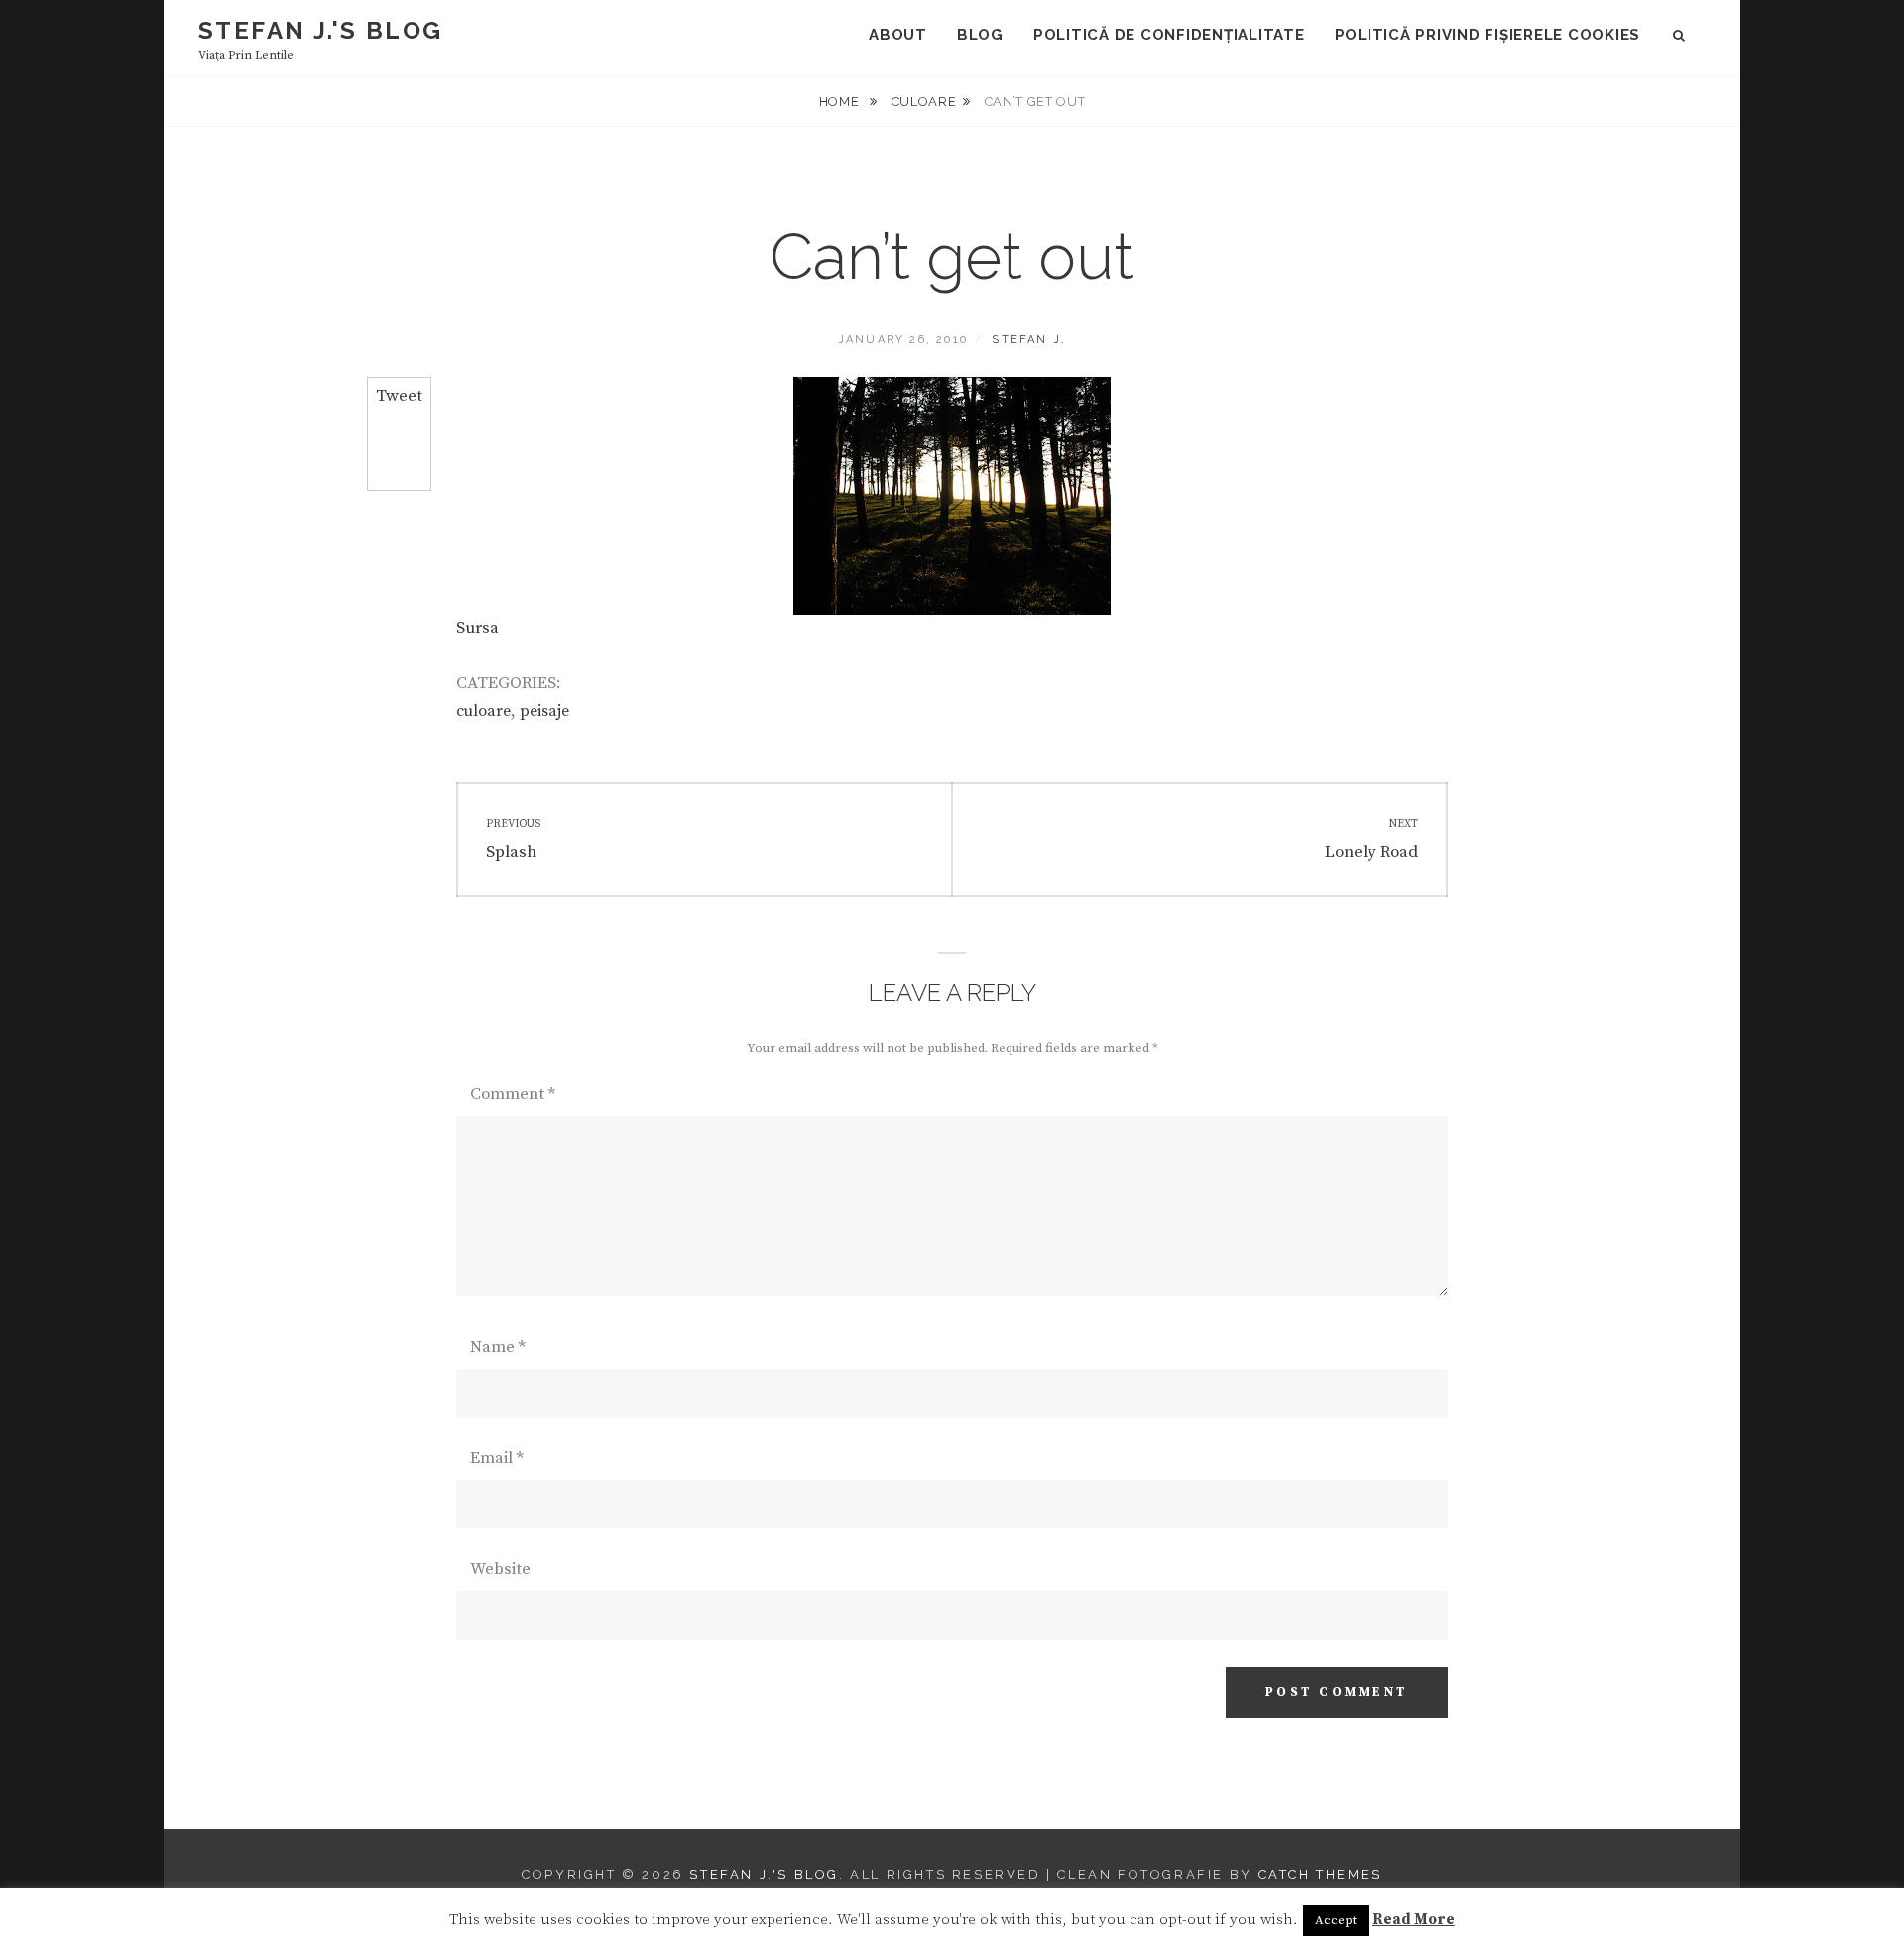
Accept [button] (1336, 1920)
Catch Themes (1320, 1874)
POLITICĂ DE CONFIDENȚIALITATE (1169, 35)
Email (497, 1458)
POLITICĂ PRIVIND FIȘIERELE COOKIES (1488, 35)
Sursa (477, 628)
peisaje (544, 711)
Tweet (399, 396)
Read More (1414, 1920)
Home (841, 102)
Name (498, 1347)
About (898, 35)
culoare (924, 102)
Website (500, 1569)
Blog (980, 35)
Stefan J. (1029, 340)
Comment (513, 1094)
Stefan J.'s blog (320, 30)
